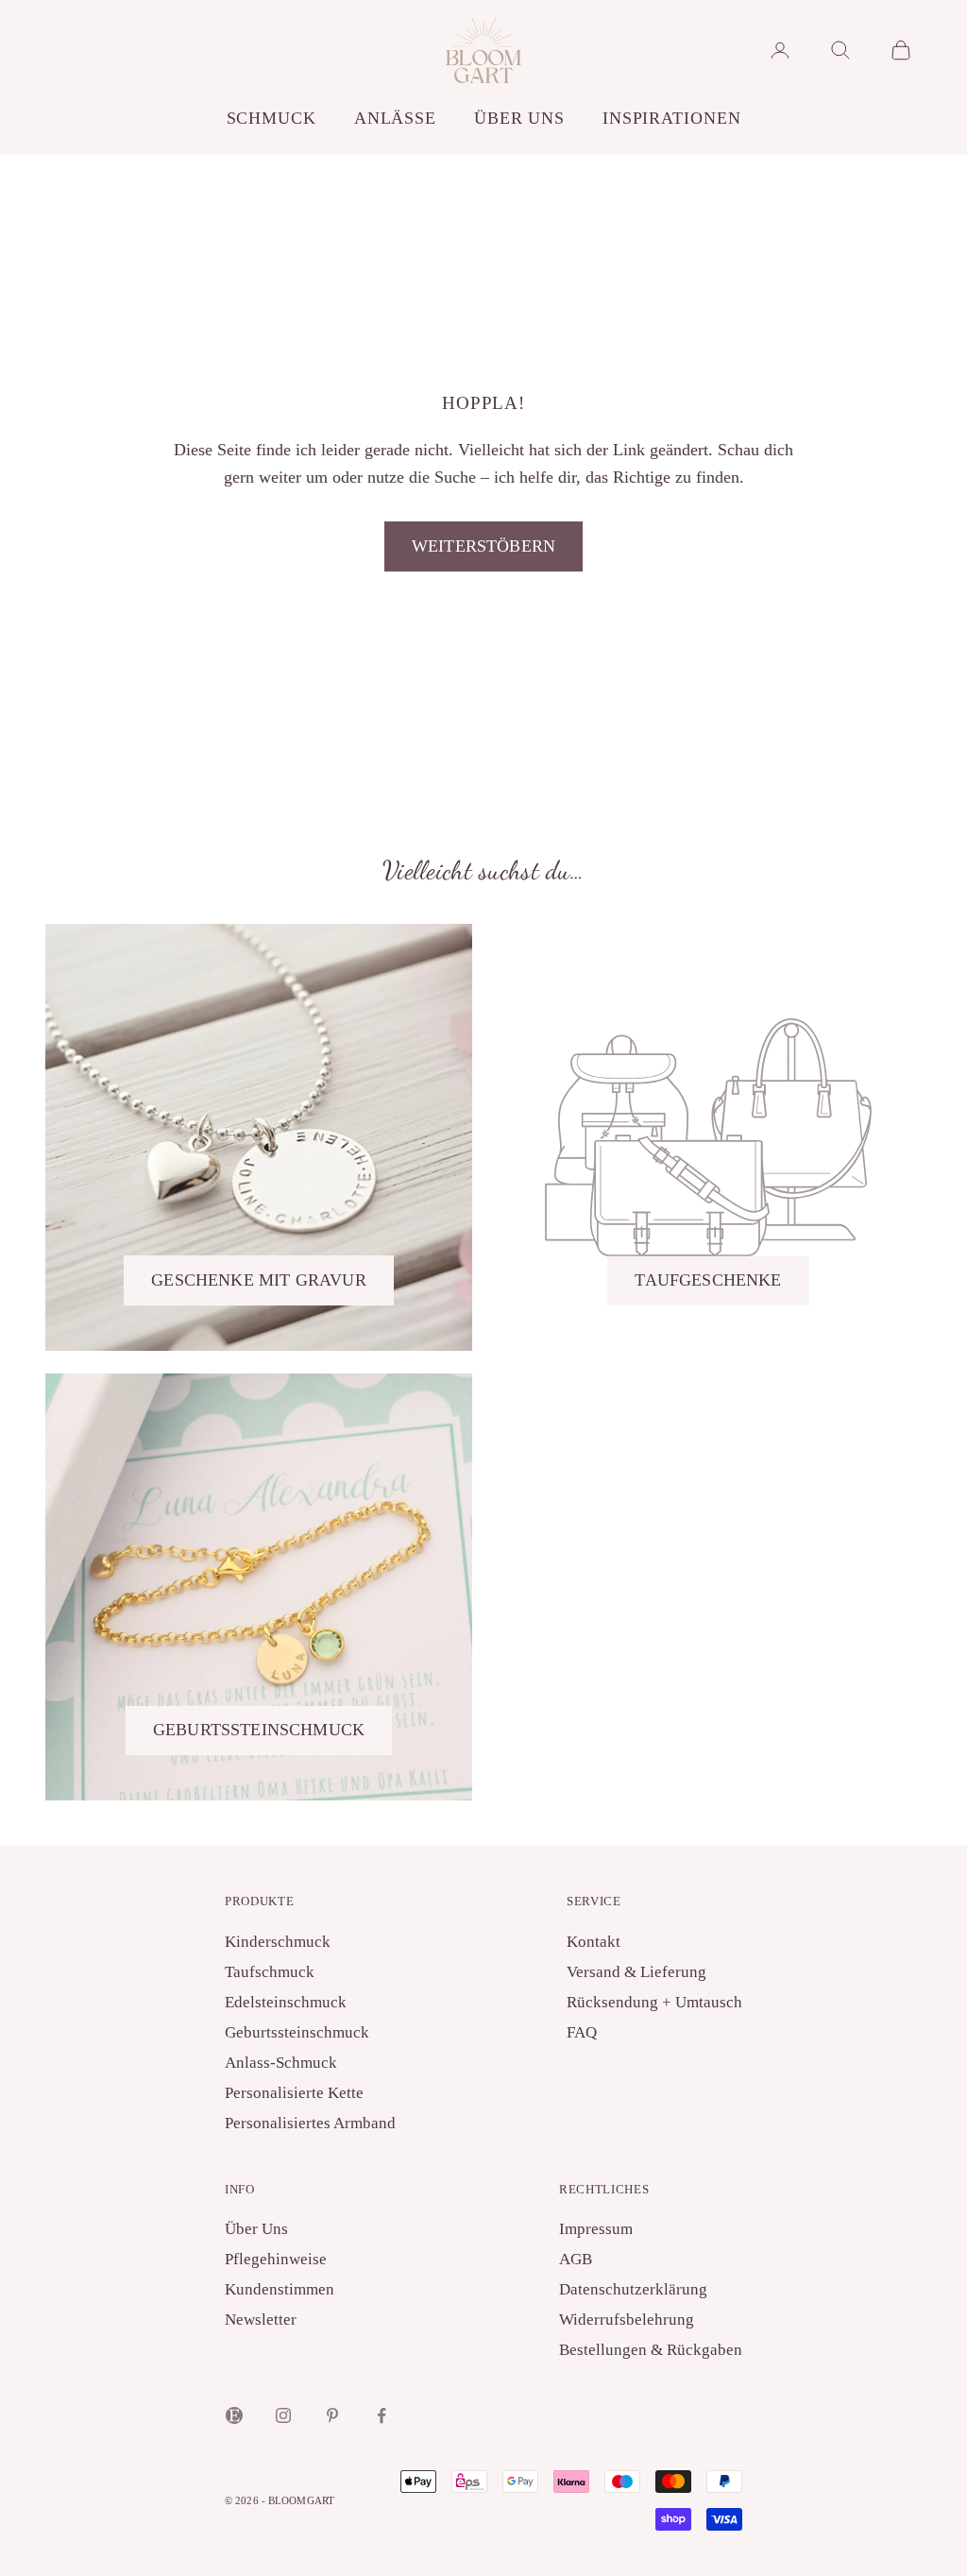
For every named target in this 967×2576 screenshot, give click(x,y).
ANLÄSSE (395, 118)
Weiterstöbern (483, 546)
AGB (576, 2259)
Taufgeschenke (708, 1280)
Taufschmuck (270, 1972)
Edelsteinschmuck (286, 2002)
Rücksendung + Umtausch (654, 2002)
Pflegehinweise (276, 2259)
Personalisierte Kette (294, 2093)
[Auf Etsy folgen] (234, 2415)
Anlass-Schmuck (281, 2063)
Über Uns (256, 2229)
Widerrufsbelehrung (627, 2320)
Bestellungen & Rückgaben (651, 2350)
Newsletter (261, 2320)
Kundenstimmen (280, 2289)
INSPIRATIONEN (671, 118)
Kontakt (594, 1942)
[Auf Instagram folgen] (283, 2415)
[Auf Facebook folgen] (382, 2415)
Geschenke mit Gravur (259, 1280)
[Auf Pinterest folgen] (332, 2415)
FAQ (582, 2032)
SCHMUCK (271, 118)
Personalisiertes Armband (310, 2123)
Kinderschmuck (278, 1942)
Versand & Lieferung (636, 1972)
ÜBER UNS (519, 118)
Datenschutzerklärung (633, 2289)
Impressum (596, 2229)
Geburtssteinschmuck (259, 1730)
